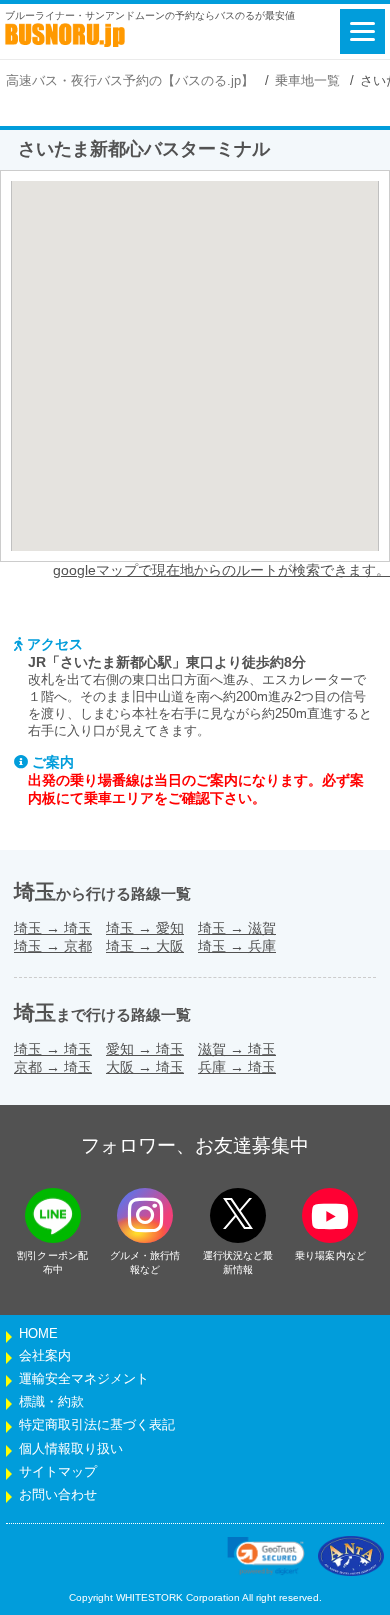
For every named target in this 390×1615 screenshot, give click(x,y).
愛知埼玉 (145, 1049)
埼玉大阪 (145, 946)
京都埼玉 (53, 1067)
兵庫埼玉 (237, 1067)
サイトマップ (58, 1472)
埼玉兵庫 (237, 946)
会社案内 (45, 1356)
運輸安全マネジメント (84, 1379)
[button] (266, 1556)
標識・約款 (51, 1402)
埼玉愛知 (145, 928)
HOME (38, 1334)
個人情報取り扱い (71, 1449)
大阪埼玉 (145, 1067)
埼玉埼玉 (53, 928)
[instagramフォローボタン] (145, 1215)
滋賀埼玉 (237, 1049)
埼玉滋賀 (237, 928)
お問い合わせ (58, 1495)
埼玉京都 (53, 946)
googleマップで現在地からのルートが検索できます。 (221, 570)
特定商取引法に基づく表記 (97, 1425)
